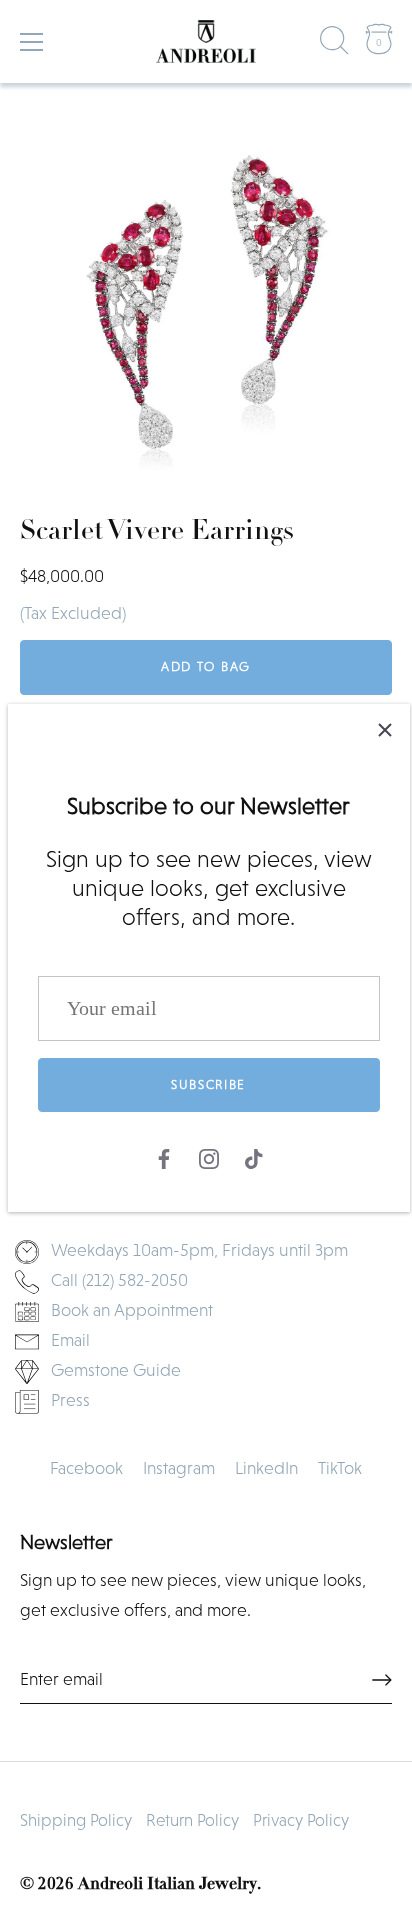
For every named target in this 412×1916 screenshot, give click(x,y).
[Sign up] (382, 1680)
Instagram (179, 1468)
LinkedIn (266, 1468)
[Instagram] (209, 1157)
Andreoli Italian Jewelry (167, 1884)
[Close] (385, 729)
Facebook (86, 1468)
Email (70, 1340)
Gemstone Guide (116, 1370)
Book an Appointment (132, 1310)
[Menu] (32, 42)
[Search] (335, 45)
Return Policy (192, 1820)
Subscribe (208, 1084)
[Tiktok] (254, 1157)
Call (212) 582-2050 (119, 1280)
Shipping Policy (76, 1820)
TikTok (340, 1468)
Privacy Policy (301, 1820)
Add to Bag (206, 666)
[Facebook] (164, 1157)
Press (70, 1400)
